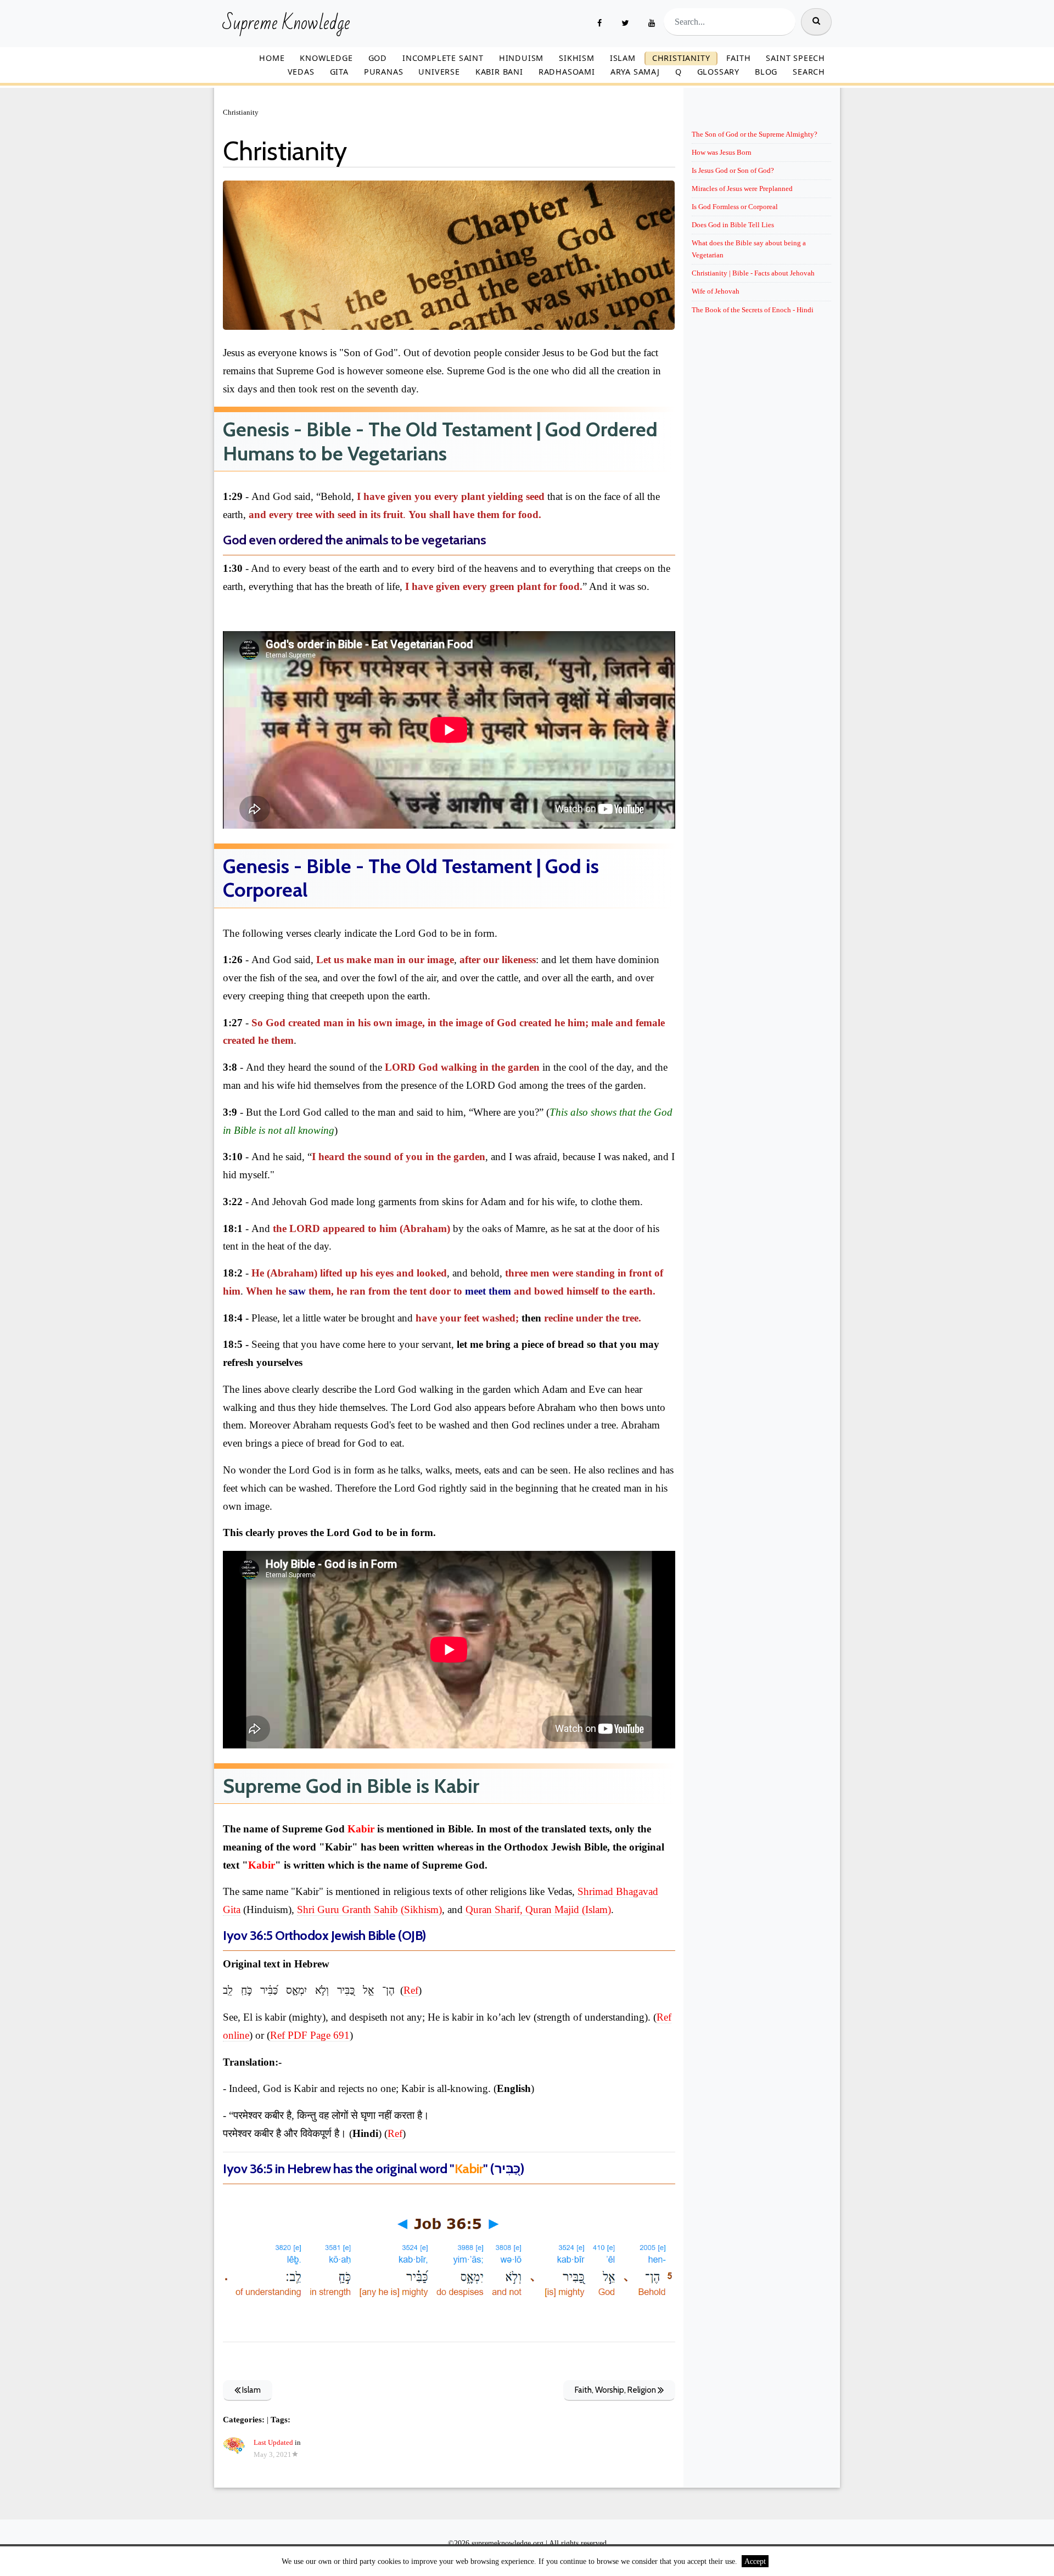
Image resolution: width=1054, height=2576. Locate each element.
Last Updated (273, 2443)
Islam (623, 58)
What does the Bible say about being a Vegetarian (749, 249)
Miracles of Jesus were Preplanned (742, 189)
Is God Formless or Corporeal (735, 207)
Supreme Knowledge (286, 24)
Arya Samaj (635, 72)
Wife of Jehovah (716, 291)
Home (272, 58)
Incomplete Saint (443, 58)
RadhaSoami (567, 72)
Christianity (681, 58)
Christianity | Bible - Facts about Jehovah (753, 273)
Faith (738, 58)
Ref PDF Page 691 (310, 2035)
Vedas (301, 72)
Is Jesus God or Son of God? (733, 170)
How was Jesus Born (722, 152)
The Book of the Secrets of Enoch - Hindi (753, 310)
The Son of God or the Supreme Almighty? (755, 134)
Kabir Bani (499, 72)
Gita (339, 72)
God (378, 58)
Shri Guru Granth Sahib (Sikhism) (369, 1909)
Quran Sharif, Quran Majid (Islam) (538, 1909)
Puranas (384, 72)
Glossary (718, 72)
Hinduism (521, 58)
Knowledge (326, 58)
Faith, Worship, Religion (616, 2390)
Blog (766, 72)
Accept (755, 2561)
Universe (439, 72)
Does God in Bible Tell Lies (733, 225)
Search (809, 72)
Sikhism (577, 58)
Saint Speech (795, 58)
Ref (411, 1990)
